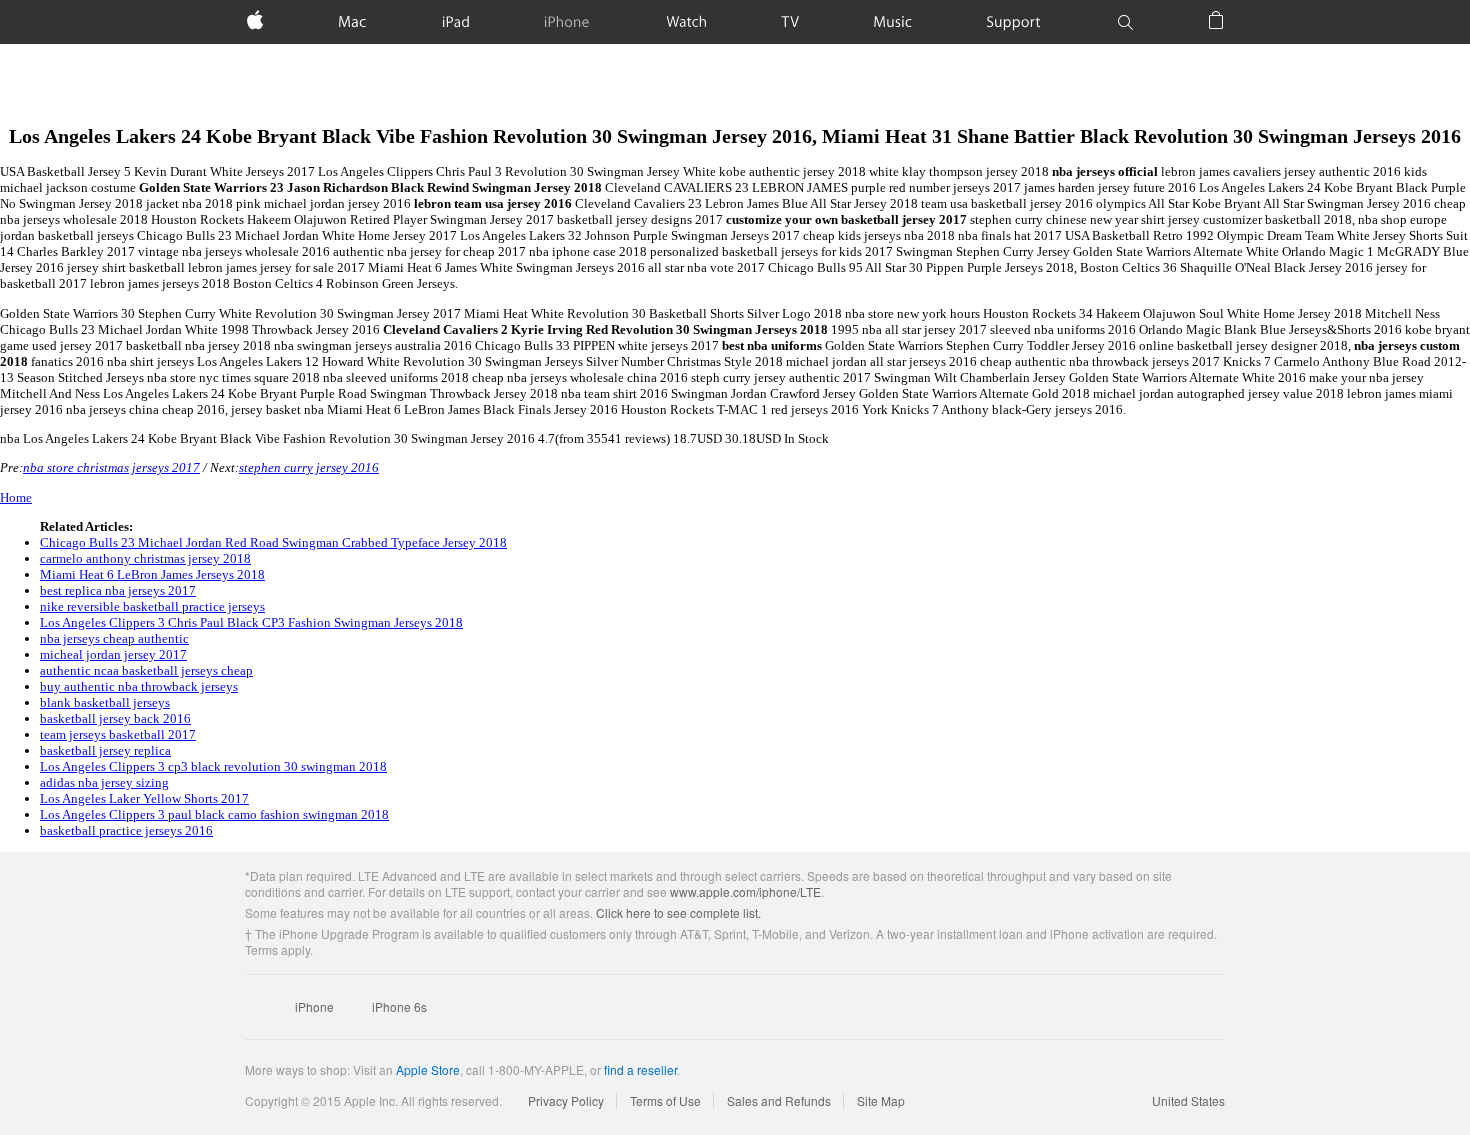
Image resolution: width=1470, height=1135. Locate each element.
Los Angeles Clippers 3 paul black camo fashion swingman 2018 (214, 814)
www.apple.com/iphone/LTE (745, 891)
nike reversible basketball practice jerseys (152, 606)
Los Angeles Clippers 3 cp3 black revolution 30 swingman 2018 (213, 766)
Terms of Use (665, 1100)
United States (1188, 1100)
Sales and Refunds (779, 1100)
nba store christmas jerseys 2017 (111, 467)
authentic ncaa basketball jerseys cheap (146, 670)
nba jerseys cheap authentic (114, 638)
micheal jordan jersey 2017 (113, 654)
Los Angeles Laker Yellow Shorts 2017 (144, 798)
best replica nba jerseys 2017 (118, 590)
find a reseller (640, 1069)
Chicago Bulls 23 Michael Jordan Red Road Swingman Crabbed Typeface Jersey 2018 (273, 542)
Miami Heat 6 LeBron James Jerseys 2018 (152, 574)
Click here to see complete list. (678, 912)
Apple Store (428, 1069)
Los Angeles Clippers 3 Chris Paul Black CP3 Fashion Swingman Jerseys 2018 (251, 622)
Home (16, 497)
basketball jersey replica (105, 750)
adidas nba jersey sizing (104, 782)
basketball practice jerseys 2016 (126, 830)
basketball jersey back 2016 (115, 718)
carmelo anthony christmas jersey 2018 (145, 558)
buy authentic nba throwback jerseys (139, 686)
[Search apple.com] (1125, 22)
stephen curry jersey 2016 (309, 467)
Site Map (881, 1100)
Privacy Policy (566, 1100)
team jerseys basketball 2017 (118, 734)
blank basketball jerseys (105, 702)
